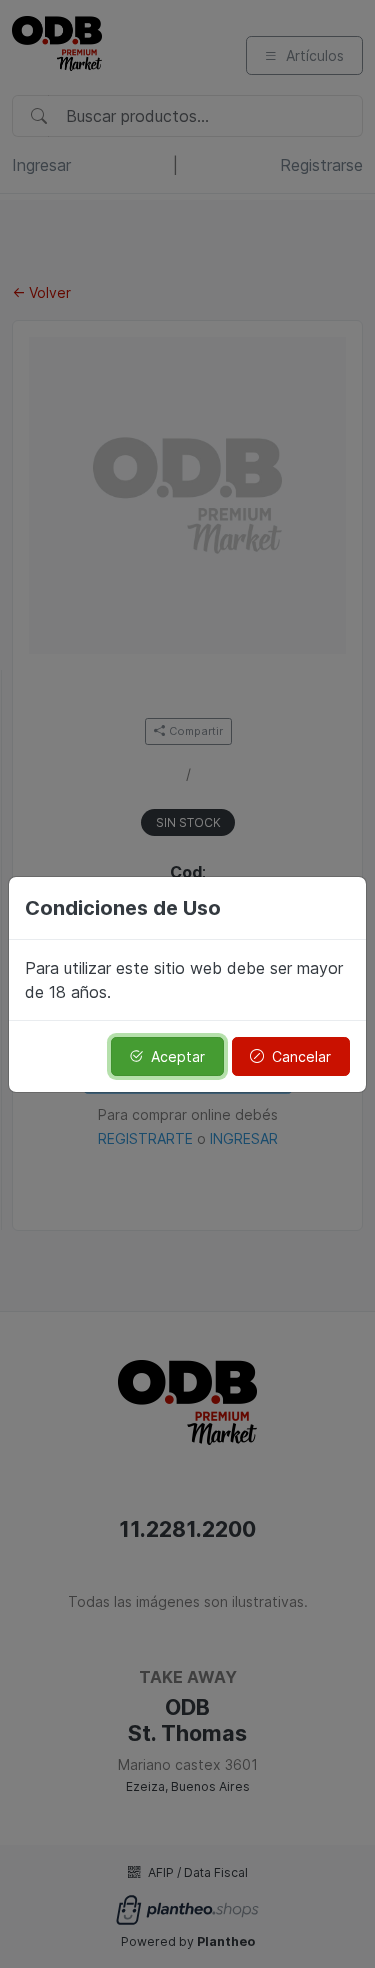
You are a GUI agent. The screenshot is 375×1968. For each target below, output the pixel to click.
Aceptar (178, 1056)
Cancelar (301, 1056)
